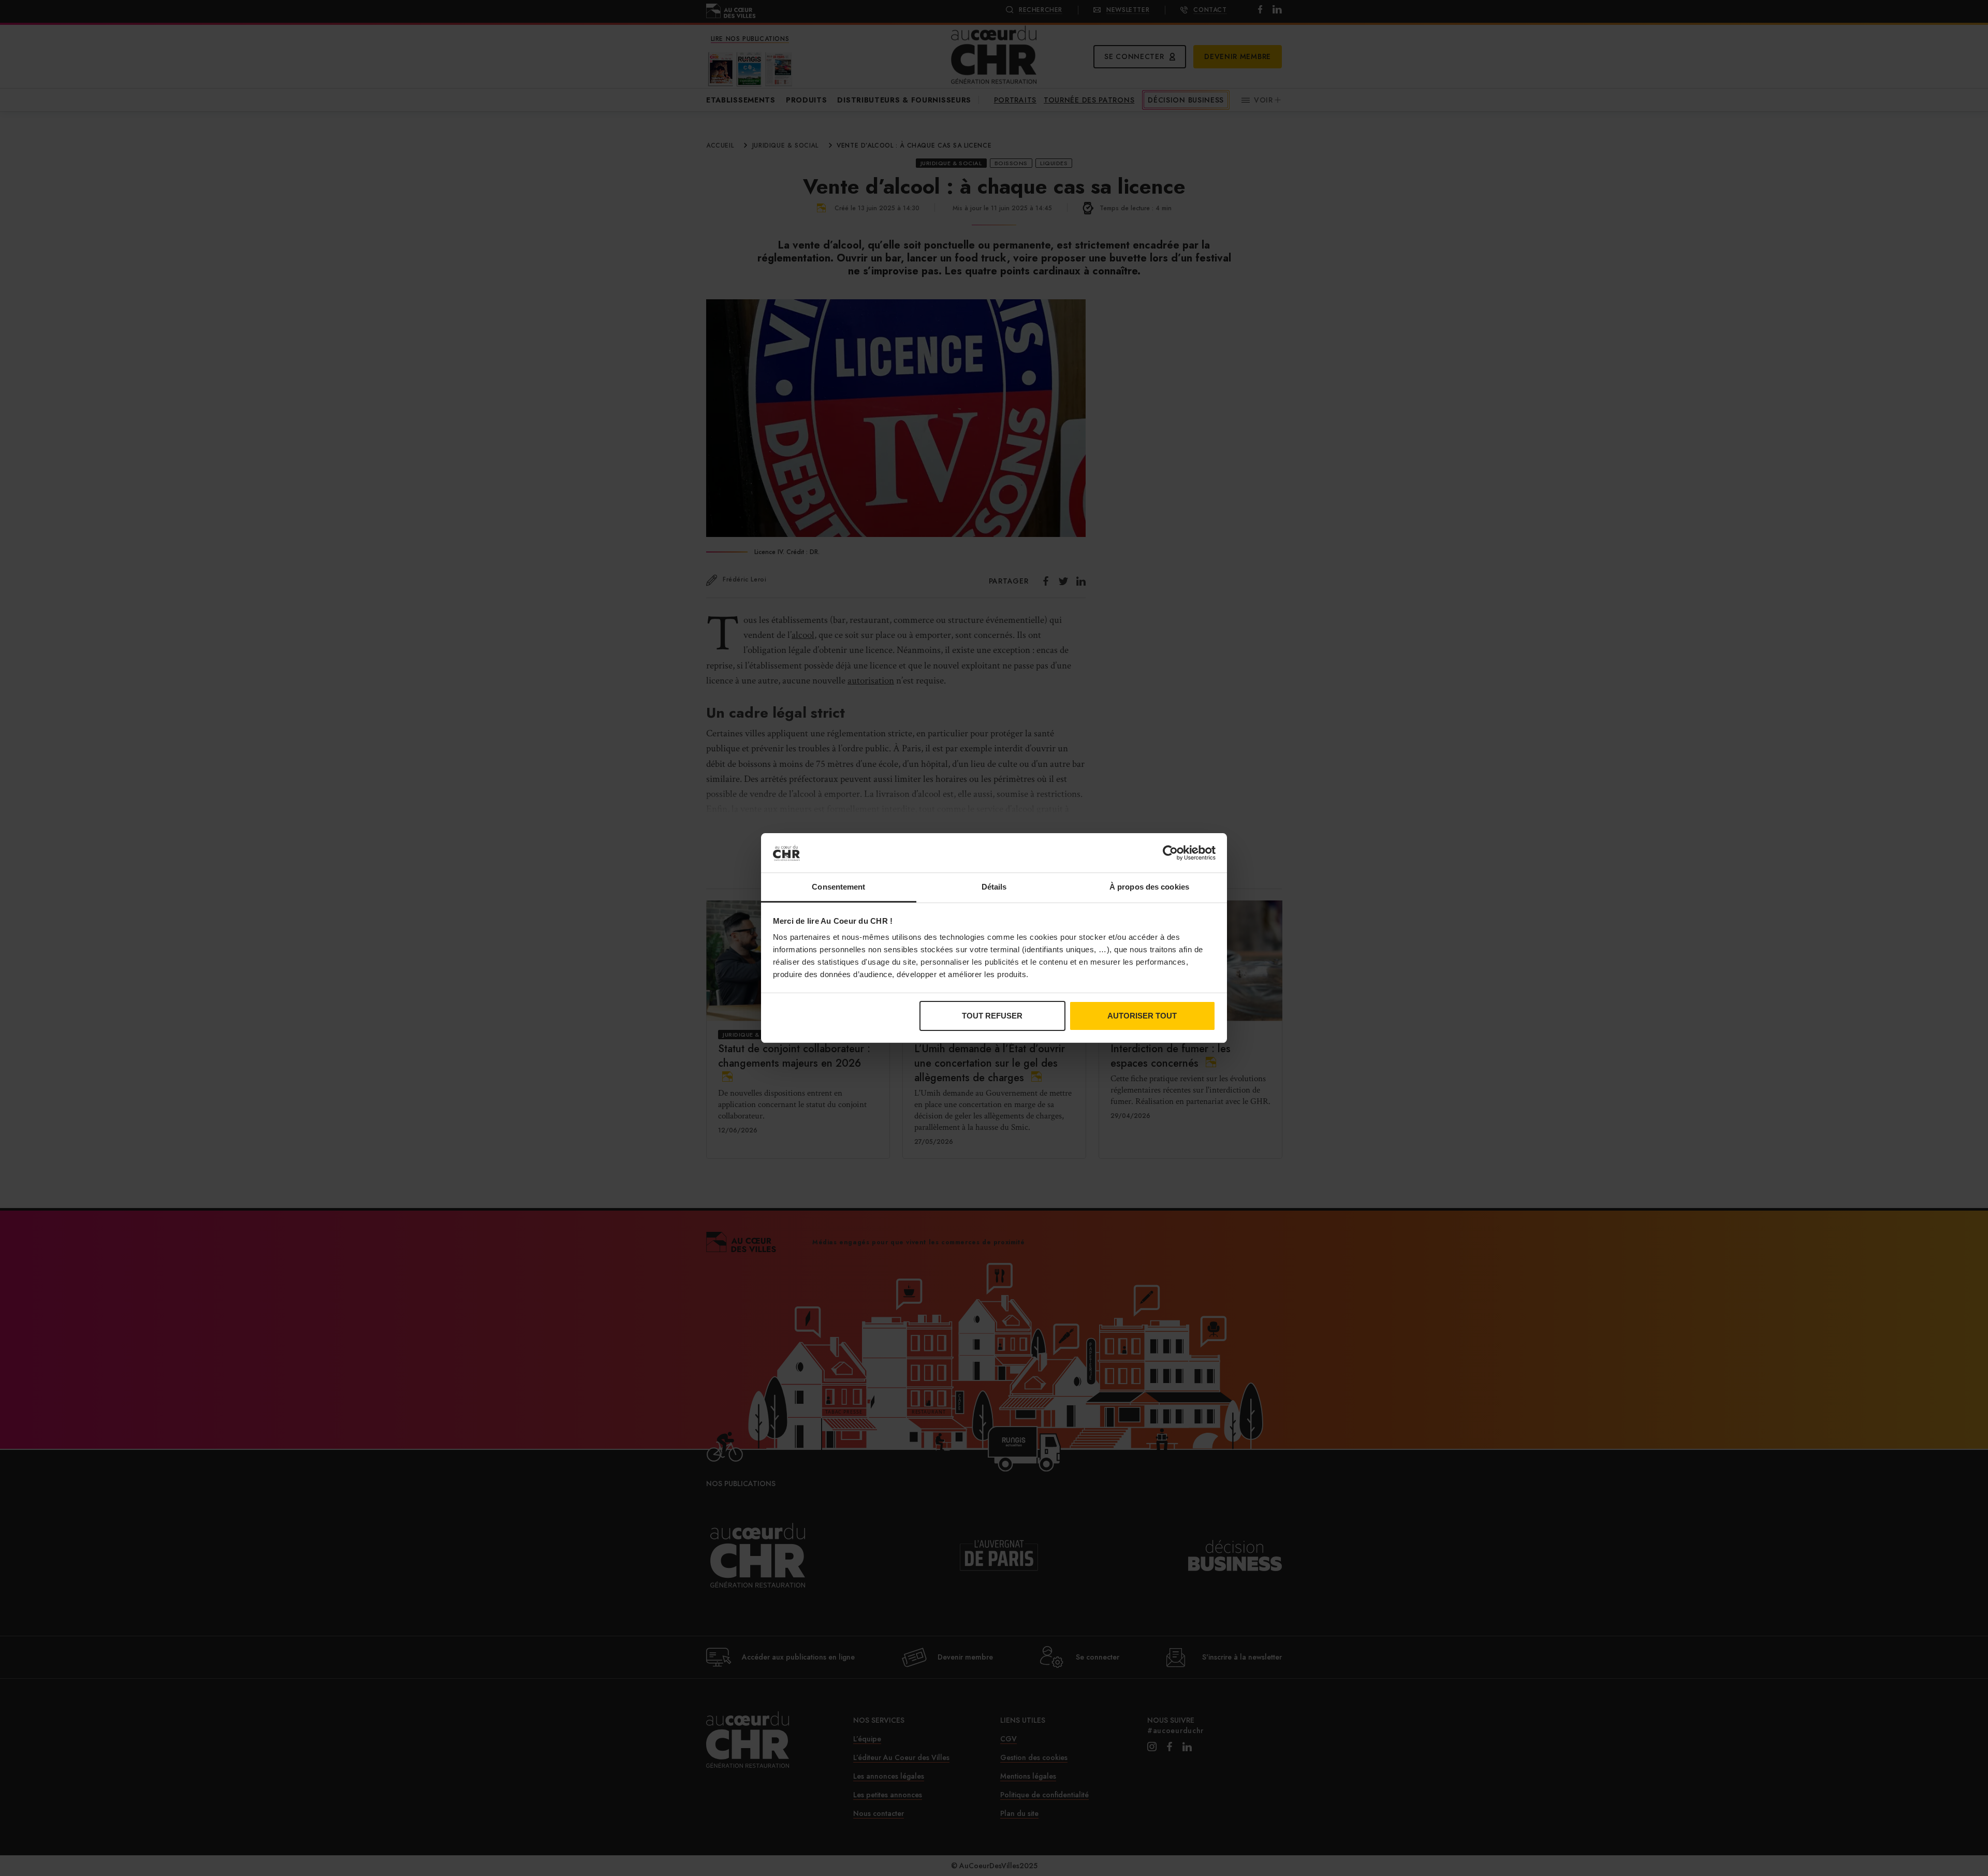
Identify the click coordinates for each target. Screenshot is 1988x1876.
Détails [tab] (994, 887)
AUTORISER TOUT (1142, 1016)
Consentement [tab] (838, 887)
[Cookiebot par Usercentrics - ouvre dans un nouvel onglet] (1170, 853)
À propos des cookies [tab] (1149, 887)
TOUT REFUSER (992, 1016)
